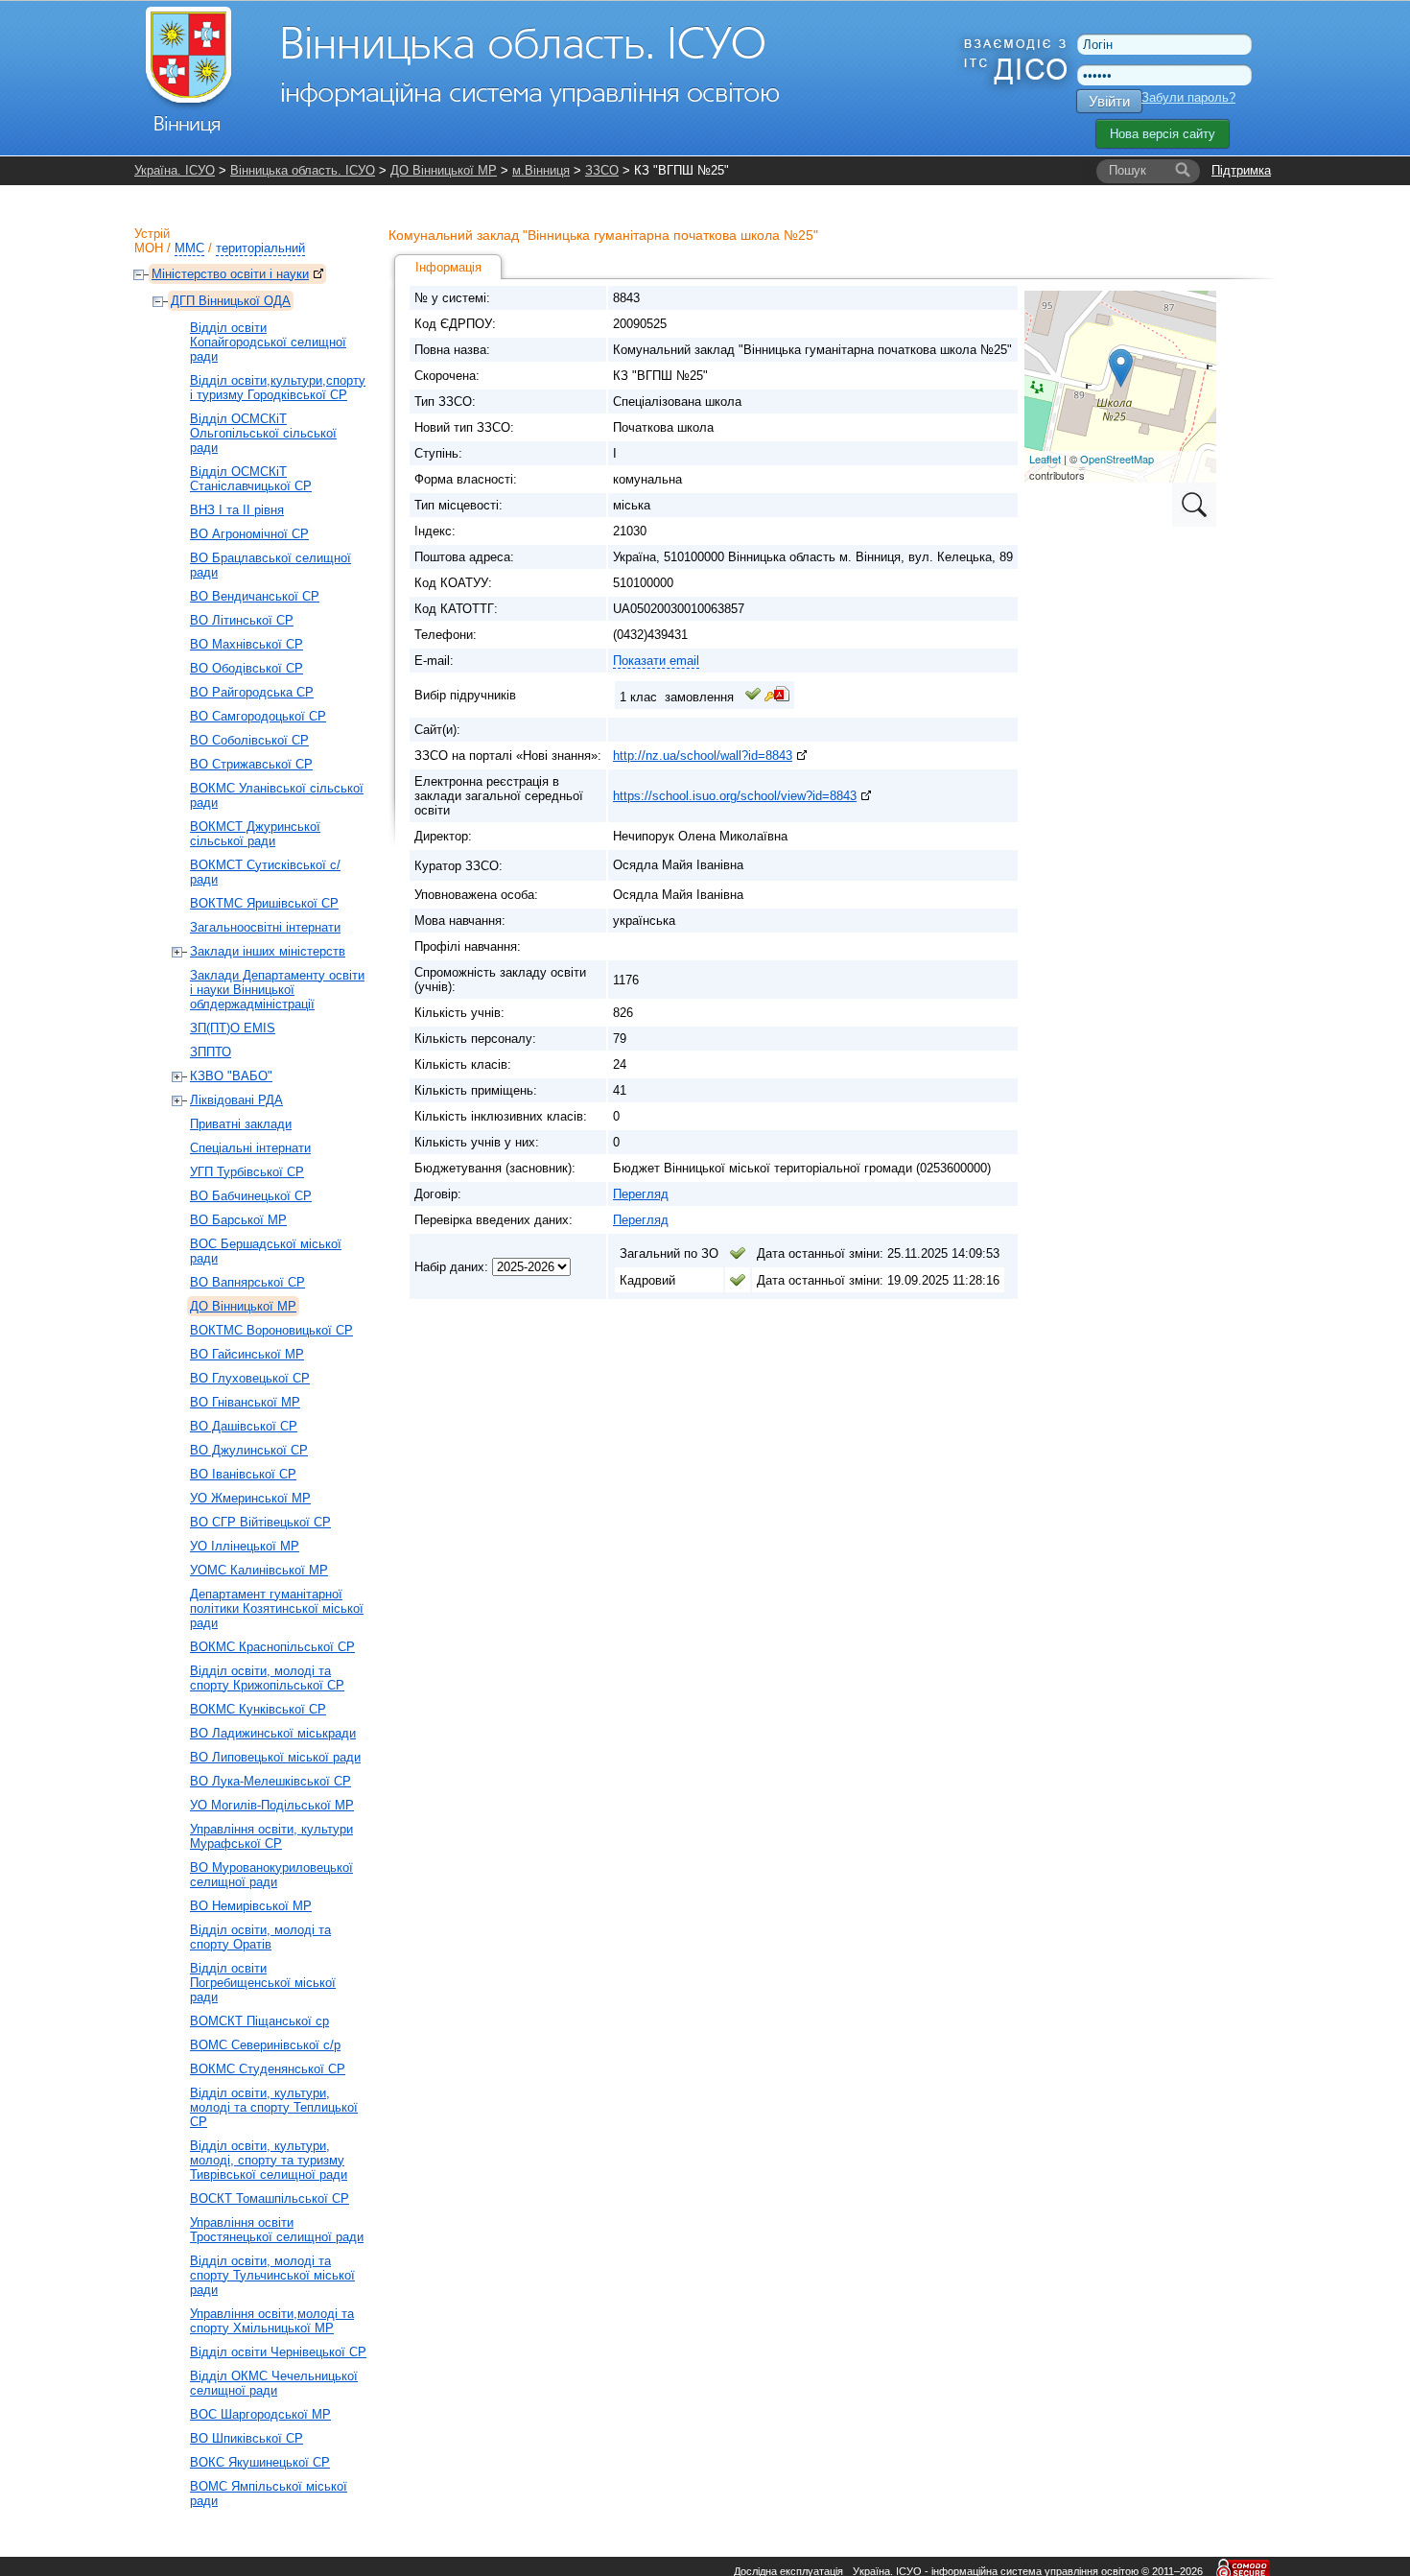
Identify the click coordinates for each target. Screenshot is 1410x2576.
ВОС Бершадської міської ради (266, 1251)
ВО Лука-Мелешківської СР (270, 1781)
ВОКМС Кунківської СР (258, 1709)
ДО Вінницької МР (444, 170)
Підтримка (1241, 170)
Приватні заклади (241, 1124)
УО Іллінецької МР (245, 1546)
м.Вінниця (541, 170)
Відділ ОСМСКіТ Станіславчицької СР (251, 479)
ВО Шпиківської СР (247, 2438)
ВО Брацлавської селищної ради (270, 565)
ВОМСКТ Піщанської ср (259, 2021)
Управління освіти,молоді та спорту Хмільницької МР (272, 2321)
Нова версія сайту (1163, 134)
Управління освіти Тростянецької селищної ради (277, 2230)
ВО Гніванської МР (245, 1402)
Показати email (656, 661)
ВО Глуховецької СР (250, 1378)
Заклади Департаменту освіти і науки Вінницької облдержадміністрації (277, 990)
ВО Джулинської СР (249, 1450)
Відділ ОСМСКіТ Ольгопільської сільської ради (263, 433)
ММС (189, 248)
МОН (149, 248)
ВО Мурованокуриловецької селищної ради (271, 1875)
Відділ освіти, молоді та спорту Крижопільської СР (267, 1678)
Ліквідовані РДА (236, 1100)
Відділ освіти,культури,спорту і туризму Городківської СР (278, 388)
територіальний (260, 248)
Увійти (1109, 101)
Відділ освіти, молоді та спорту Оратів (260, 1937)
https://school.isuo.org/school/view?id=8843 (735, 796)
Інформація (448, 267)
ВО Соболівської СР (249, 740)
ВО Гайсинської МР (247, 1354)
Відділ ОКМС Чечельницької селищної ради (274, 2383)
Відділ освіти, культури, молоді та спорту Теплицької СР (274, 2107)
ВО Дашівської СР (244, 1426)
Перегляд (641, 1194)
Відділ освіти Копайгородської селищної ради (268, 342)
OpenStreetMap (1117, 459)
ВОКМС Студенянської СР (268, 2069)
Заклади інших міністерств (268, 951)
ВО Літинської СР (242, 620)
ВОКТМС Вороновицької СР (271, 1330)
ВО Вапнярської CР (247, 1282)
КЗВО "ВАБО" (231, 1076)
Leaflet (1045, 459)
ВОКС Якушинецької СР (260, 2462)
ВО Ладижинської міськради (273, 1733)
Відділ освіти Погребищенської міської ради (263, 1983)
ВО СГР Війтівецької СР (260, 1522)
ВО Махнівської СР (247, 644)
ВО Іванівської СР (243, 1474)
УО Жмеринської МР (250, 1498)
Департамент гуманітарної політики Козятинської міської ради (277, 1608)
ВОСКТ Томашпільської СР (270, 2198)
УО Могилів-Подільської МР (272, 1805)
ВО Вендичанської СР (255, 596)
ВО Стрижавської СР (251, 764)
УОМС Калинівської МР (259, 1570)
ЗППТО (211, 1052)
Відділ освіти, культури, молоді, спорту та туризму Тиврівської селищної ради (269, 2160)
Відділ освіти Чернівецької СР (278, 2352)
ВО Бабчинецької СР (251, 1196)
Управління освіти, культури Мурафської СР (271, 1836)
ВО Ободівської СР (247, 668)
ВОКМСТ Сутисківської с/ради (265, 872)
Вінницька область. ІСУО (303, 170)
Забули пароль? (1188, 97)
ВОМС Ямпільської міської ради (269, 2493)
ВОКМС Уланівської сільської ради (277, 795)
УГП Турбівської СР (247, 1172)
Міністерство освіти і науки (230, 274)
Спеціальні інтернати (250, 1148)
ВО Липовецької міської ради (275, 1757)
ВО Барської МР (238, 1220)
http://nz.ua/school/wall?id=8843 (703, 756)
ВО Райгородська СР (252, 692)
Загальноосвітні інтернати (265, 927)
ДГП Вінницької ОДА (231, 301)
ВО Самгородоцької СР (258, 716)
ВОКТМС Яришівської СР (264, 903)
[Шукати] (1183, 171)
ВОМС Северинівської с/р (265, 2045)
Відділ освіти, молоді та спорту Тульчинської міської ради (272, 2275)
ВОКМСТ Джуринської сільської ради (255, 834)
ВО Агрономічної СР (249, 534)
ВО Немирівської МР (251, 1906)
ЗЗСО (602, 170)
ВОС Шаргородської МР (260, 2414)
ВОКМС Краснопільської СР (272, 1647)
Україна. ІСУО (175, 170)
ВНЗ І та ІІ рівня (237, 510)
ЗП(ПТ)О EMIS (233, 1028)
